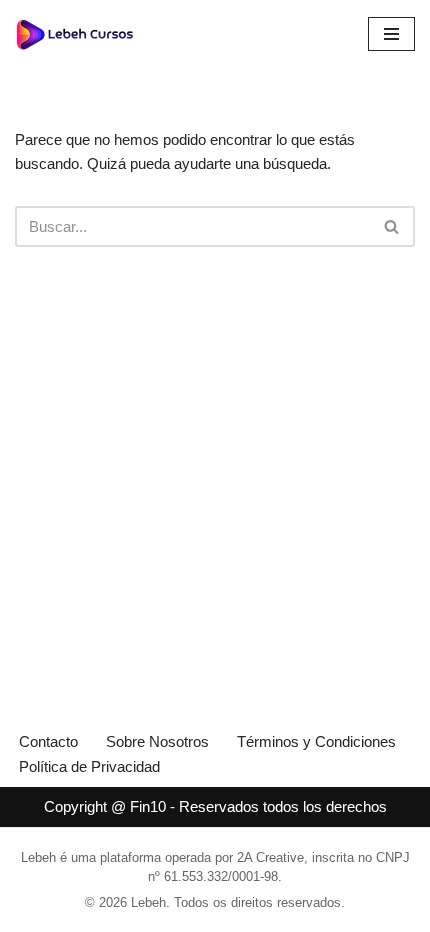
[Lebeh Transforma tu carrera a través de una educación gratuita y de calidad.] (75, 34)
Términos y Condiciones (316, 741)
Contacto (48, 741)
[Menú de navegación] (391, 34)
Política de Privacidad (89, 766)
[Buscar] (392, 226)
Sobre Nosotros (157, 741)
